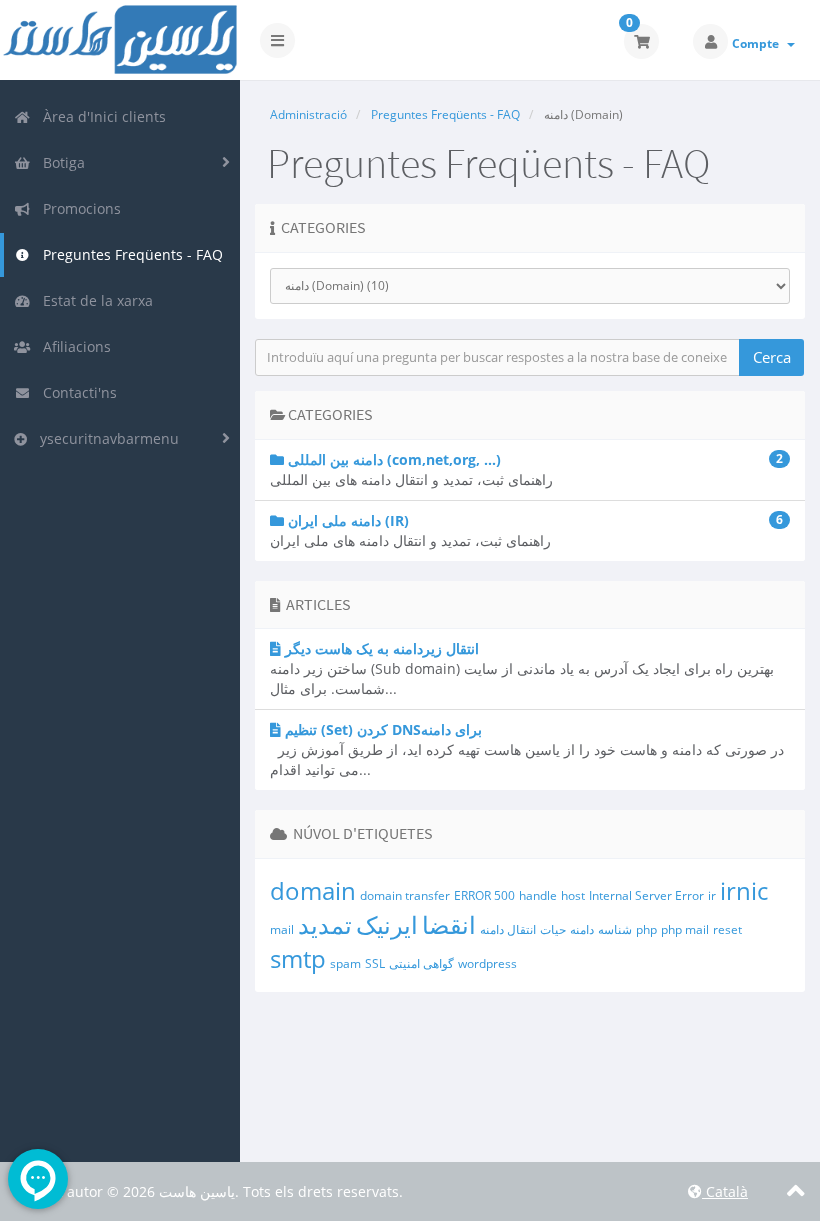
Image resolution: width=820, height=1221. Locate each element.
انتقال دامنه (508, 929)
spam (345, 963)
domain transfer (405, 895)
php (646, 929)
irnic (744, 890)
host (573, 895)
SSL (375, 963)
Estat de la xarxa (94, 300)
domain (313, 890)
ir (712, 895)
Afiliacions (73, 346)
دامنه (582, 929)
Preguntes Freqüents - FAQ (129, 254)
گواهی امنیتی (421, 963)
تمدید (325, 924)
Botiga (60, 162)
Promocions (78, 208)
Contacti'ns (76, 392)
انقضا (449, 924)
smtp (298, 958)
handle (538, 895)
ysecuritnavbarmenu (105, 438)
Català (725, 1191)
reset (727, 929)
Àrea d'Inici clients (100, 116)
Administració (308, 114)
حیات (553, 929)
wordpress (487, 963)
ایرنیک (387, 924)
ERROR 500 (484, 895)
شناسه (615, 929)
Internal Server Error (646, 895)
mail (282, 929)
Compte (758, 43)
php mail (685, 929)
